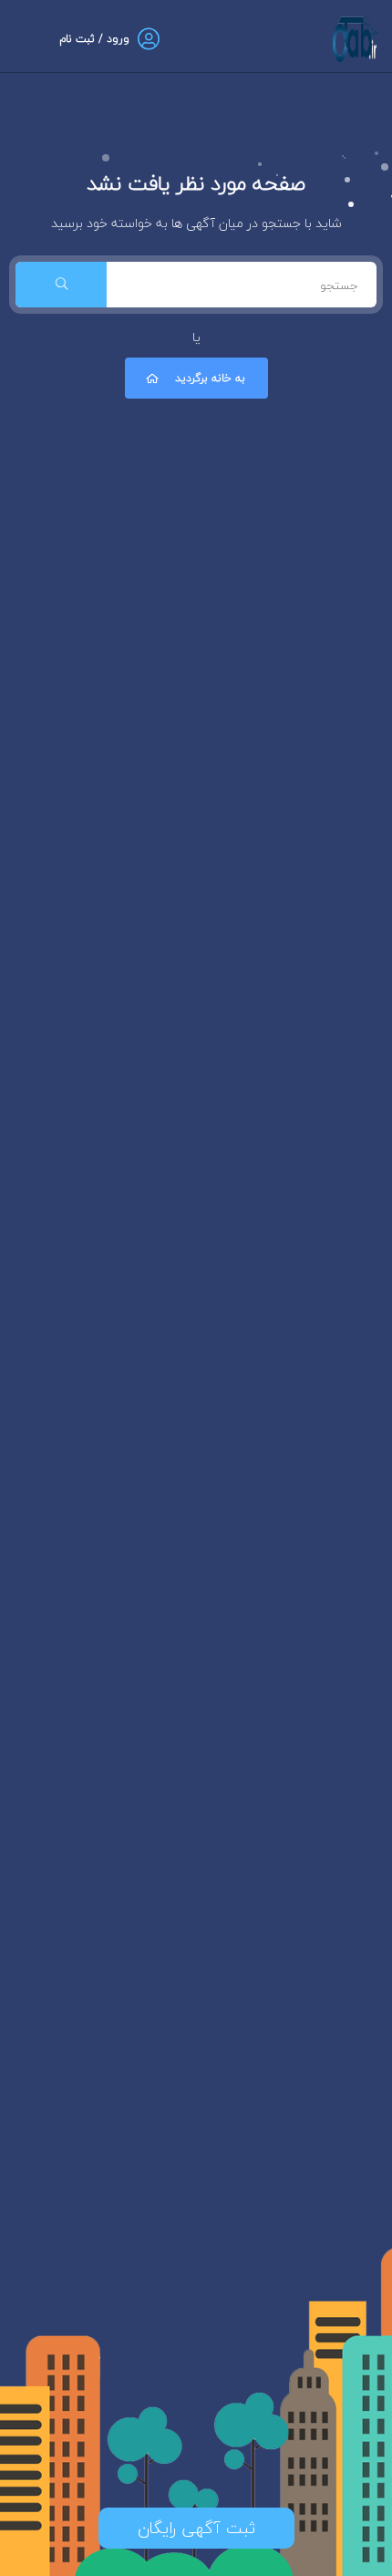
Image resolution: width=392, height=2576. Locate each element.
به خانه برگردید (210, 378)
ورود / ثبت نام (94, 39)
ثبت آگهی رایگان (196, 2528)
